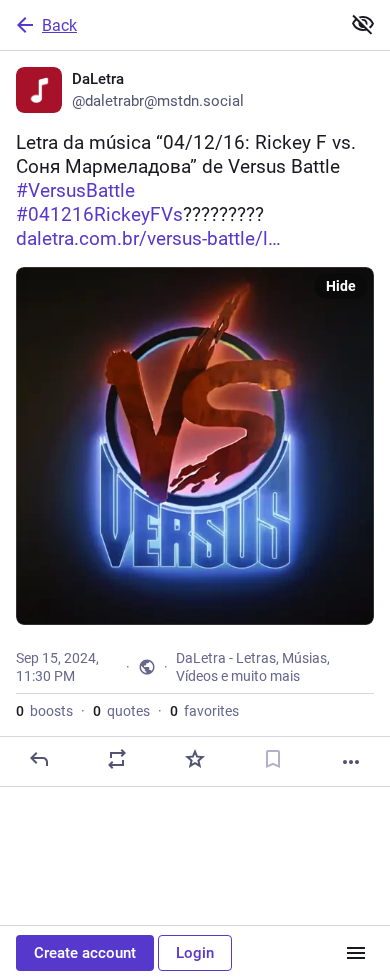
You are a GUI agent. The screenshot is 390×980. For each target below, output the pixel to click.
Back (59, 25)
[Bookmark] (273, 759)
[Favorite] (195, 759)
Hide (341, 286)
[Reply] (39, 759)
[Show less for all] (363, 24)
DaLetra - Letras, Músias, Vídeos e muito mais (253, 667)
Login (195, 953)
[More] (351, 762)
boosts (44, 711)
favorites (204, 711)
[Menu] (356, 953)
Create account (85, 953)
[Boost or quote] (117, 759)
